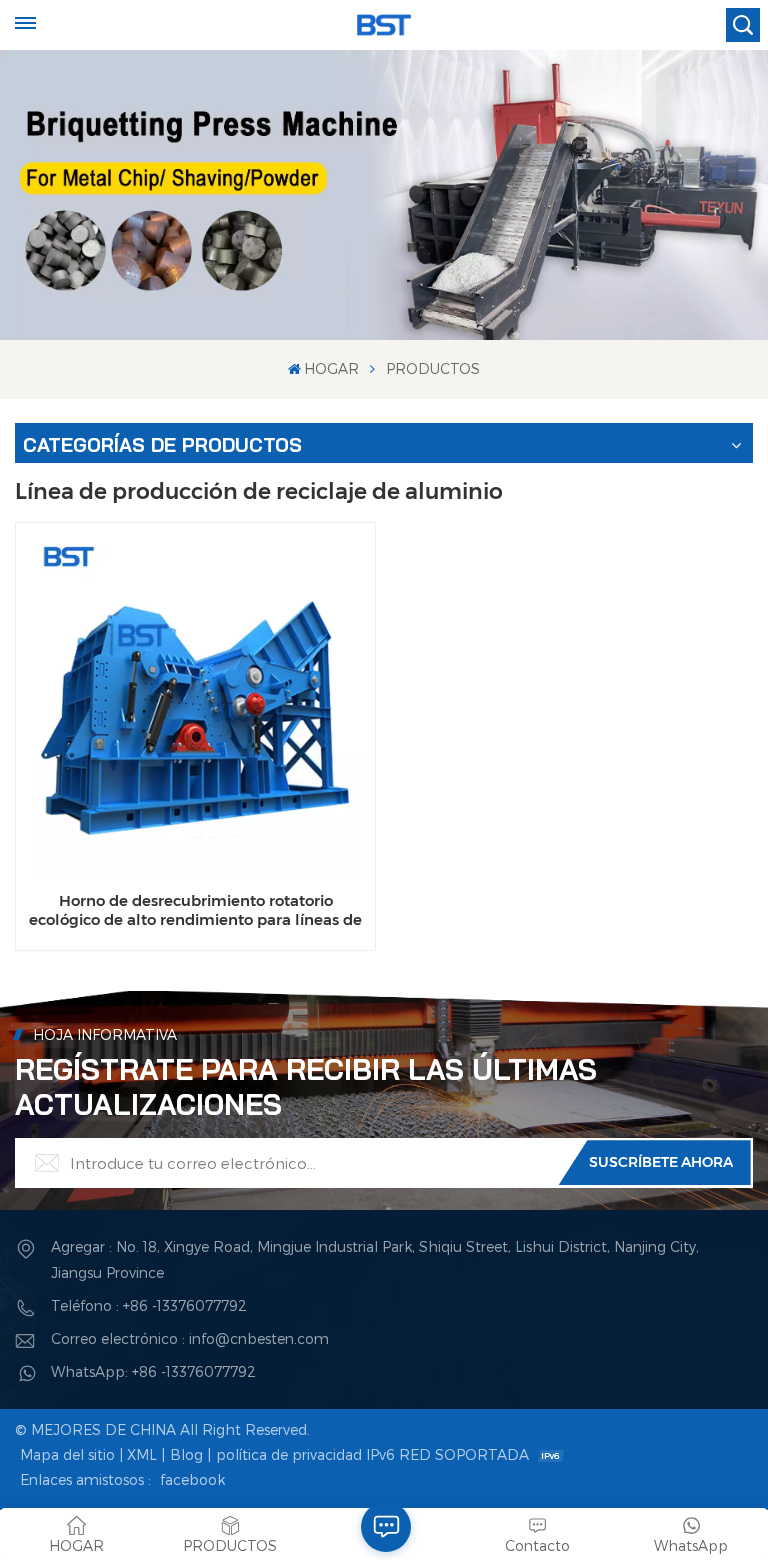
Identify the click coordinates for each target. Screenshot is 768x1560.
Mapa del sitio (67, 1454)
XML (142, 1454)
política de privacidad (289, 1454)
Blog (186, 1454)
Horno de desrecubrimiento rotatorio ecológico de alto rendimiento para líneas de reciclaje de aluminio (195, 910)
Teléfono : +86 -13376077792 (149, 1305)
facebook (192, 1479)
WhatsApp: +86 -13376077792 (153, 1371)
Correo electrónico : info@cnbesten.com (190, 1338)
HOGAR (331, 368)
